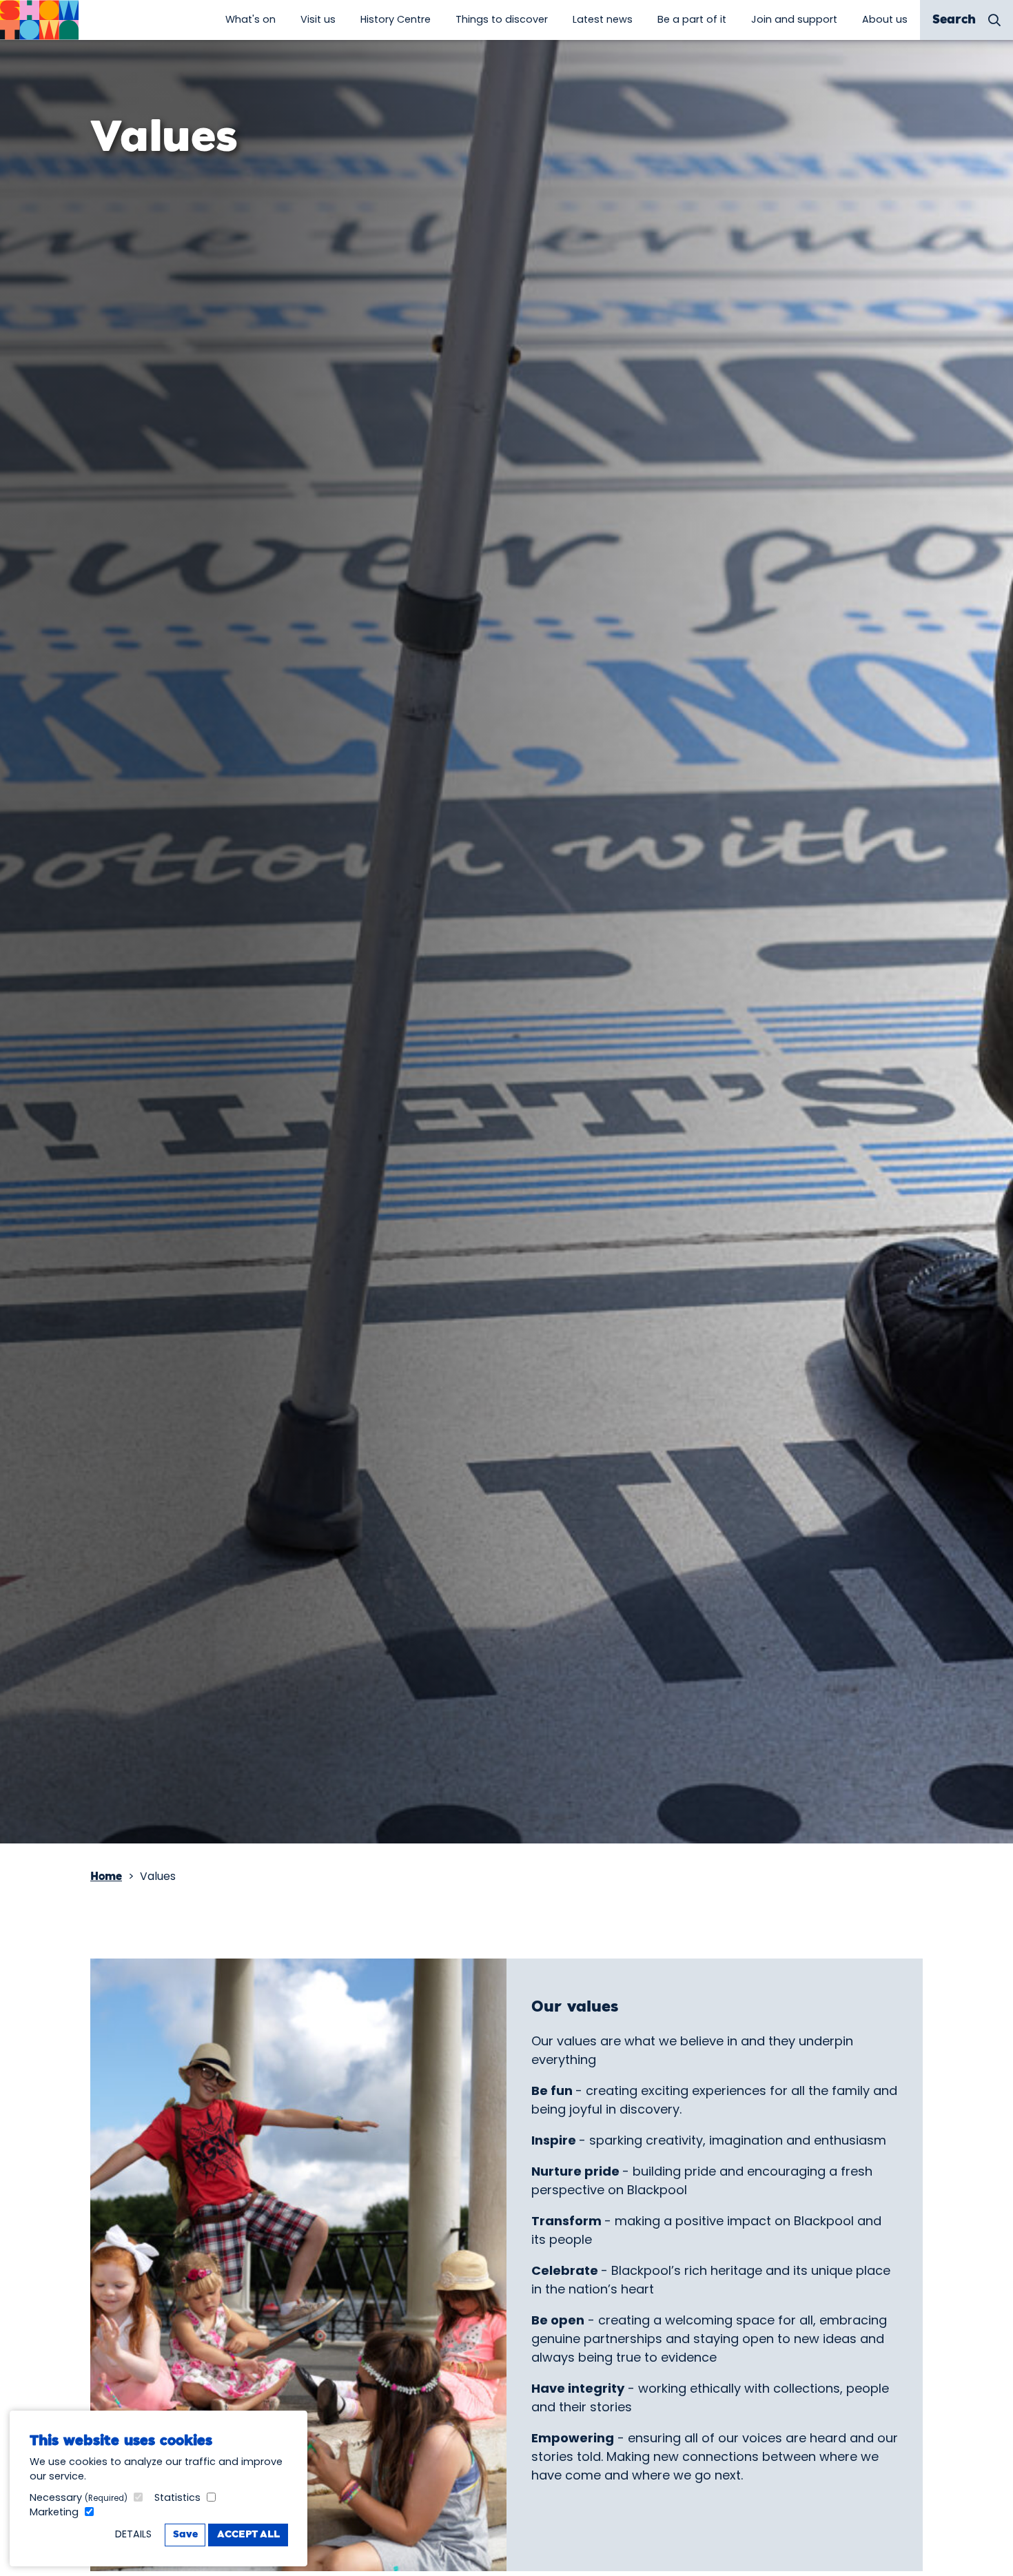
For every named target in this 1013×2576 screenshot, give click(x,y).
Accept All (248, 2535)
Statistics (177, 2497)
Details (133, 2534)
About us (885, 19)
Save (185, 2535)
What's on (250, 19)
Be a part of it (692, 19)
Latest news (603, 19)
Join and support (794, 19)
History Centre (396, 19)
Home (106, 1877)
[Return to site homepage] (39, 20)
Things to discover (502, 19)
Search (954, 20)
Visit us (318, 19)
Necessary (79, 2497)
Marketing (54, 2512)
